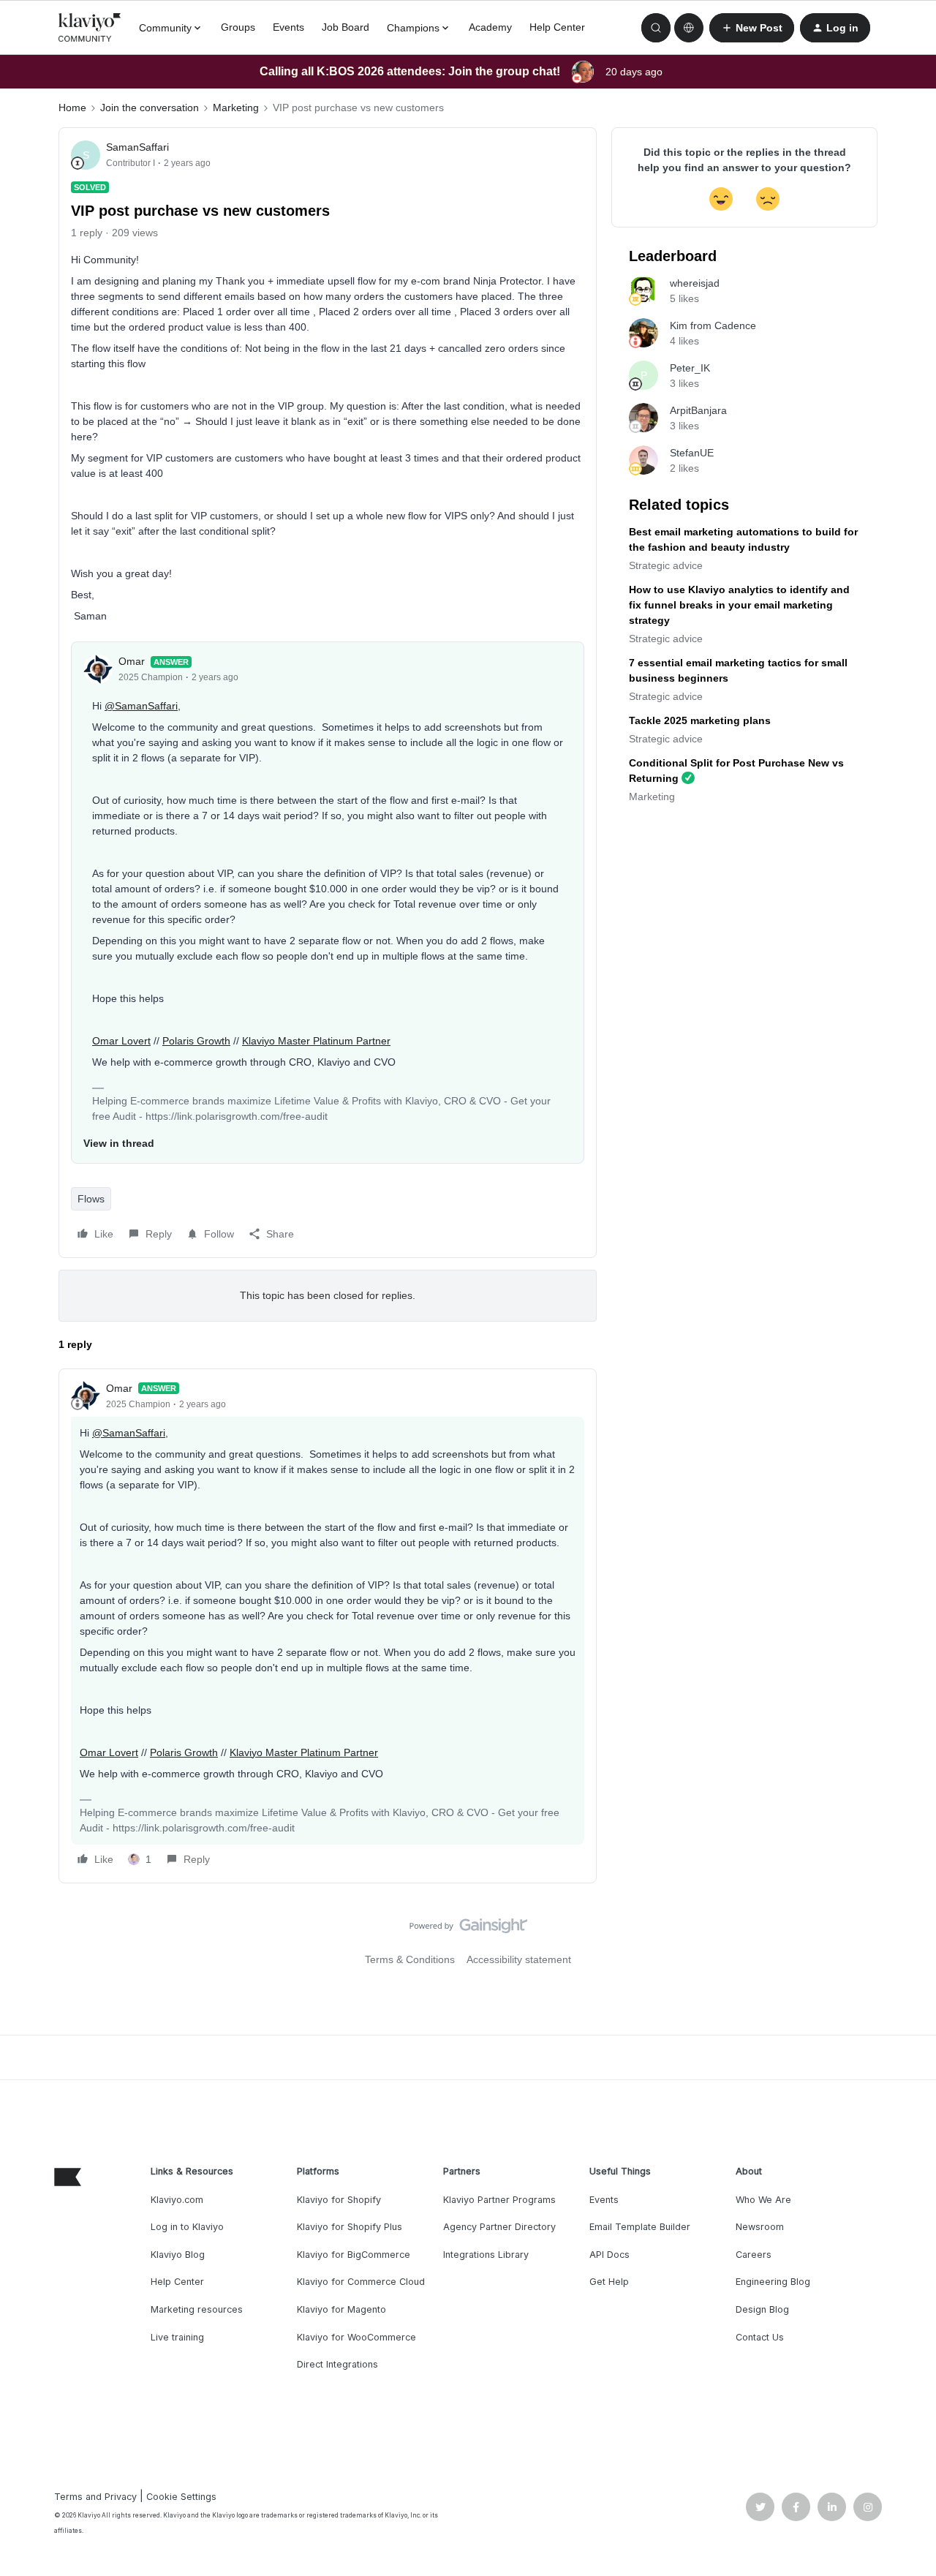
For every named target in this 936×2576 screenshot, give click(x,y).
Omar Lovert (121, 1041)
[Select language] (689, 28)
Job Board (346, 27)
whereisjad (695, 283)
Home (72, 108)
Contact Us (760, 2337)
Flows (91, 1199)
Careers (754, 2255)
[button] (752, 28)
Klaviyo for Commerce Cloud (361, 2282)
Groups (238, 27)
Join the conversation (150, 108)
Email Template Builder (640, 2227)
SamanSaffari (137, 147)
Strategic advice (666, 565)
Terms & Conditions (410, 1959)
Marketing (236, 108)
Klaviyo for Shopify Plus (350, 2227)
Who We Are (763, 2200)
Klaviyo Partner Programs (499, 2200)
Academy (490, 27)
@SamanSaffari (141, 706)
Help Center (557, 27)
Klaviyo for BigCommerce (354, 2255)
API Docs (609, 2255)
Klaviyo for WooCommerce (356, 2337)
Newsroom (760, 2227)
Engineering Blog (773, 2282)
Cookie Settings (181, 2497)
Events (288, 27)
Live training (177, 2337)
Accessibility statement (519, 1959)
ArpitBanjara (698, 410)
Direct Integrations (337, 2364)
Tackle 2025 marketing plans (700, 720)
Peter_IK (690, 368)
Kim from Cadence (713, 325)
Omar (132, 661)
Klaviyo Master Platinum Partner (316, 1041)
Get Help (609, 2282)
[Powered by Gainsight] (468, 1929)
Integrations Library (486, 2255)
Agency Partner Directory (499, 2227)
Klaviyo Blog (178, 2255)
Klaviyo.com (177, 2200)
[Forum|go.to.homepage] (90, 28)
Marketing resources (197, 2309)
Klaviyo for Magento (341, 2309)
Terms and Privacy (95, 2497)
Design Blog (762, 2309)
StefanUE (692, 453)
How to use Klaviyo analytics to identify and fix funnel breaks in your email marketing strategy (739, 605)
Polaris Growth (196, 1041)
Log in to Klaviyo (187, 2227)
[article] (328, 1626)
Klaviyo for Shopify (339, 2200)
